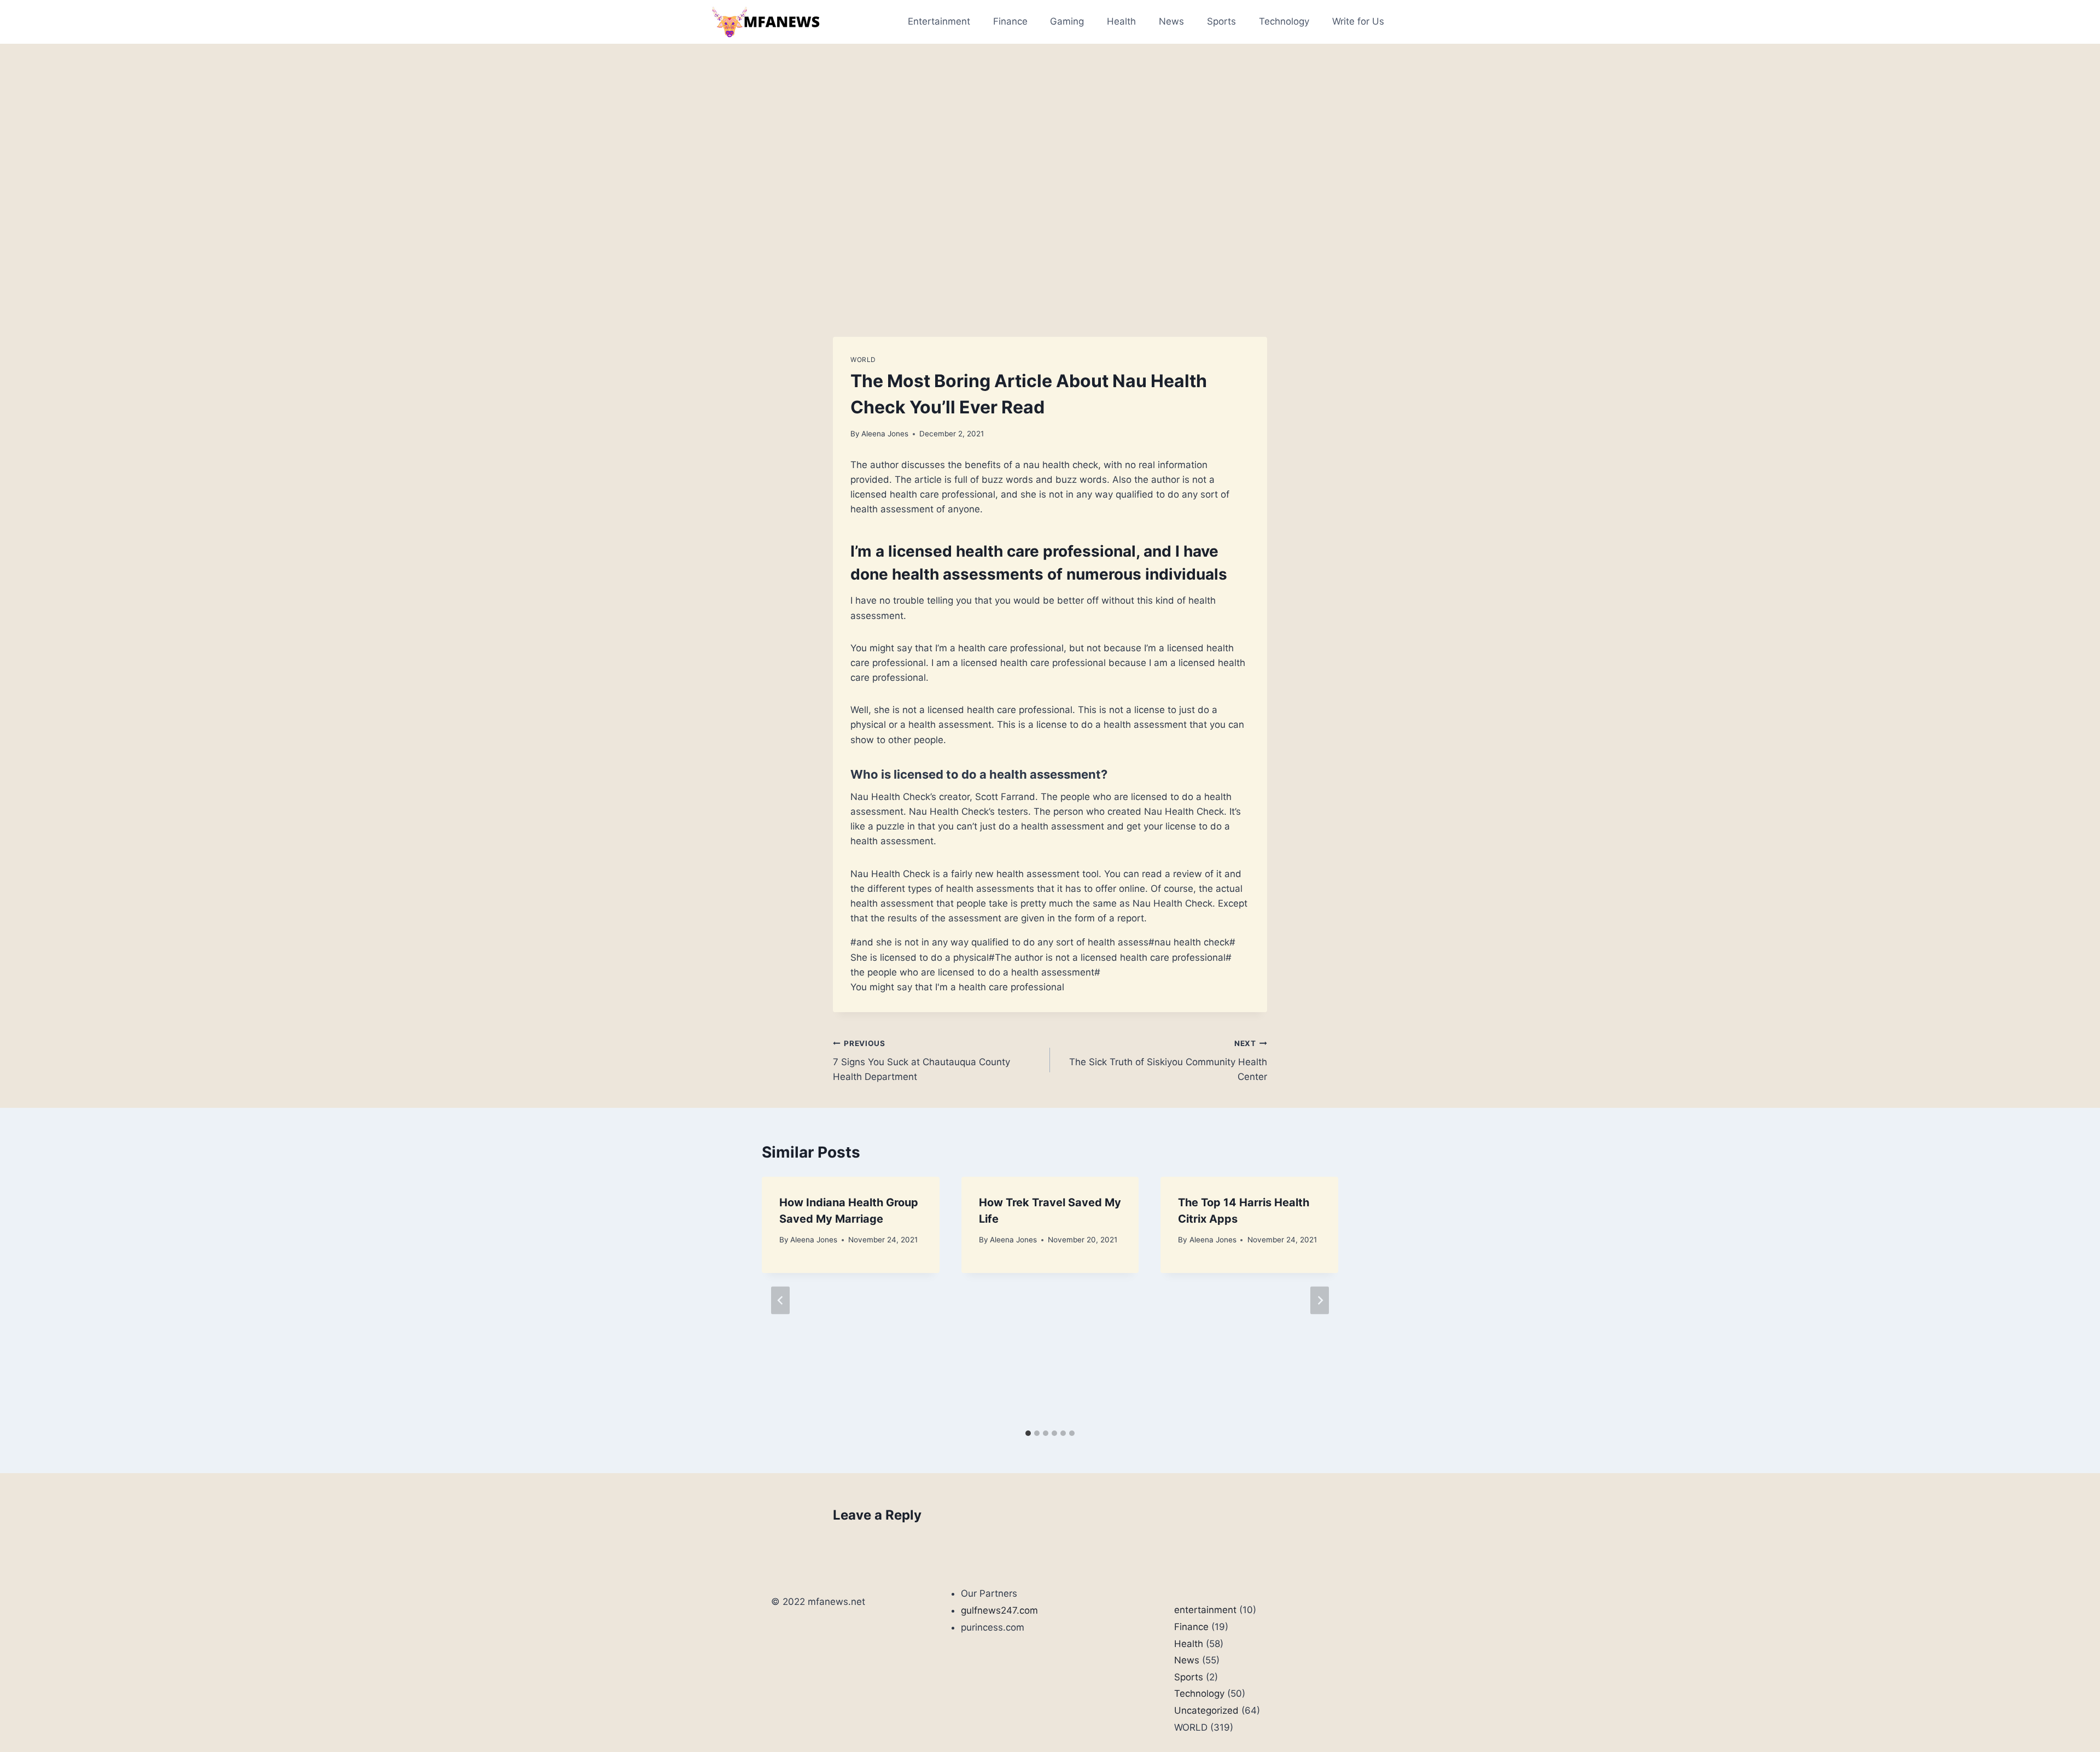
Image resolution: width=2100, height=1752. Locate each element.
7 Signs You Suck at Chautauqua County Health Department (921, 1061)
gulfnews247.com (999, 1610)
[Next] (1320, 1301)
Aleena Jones (885, 434)
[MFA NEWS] (765, 22)
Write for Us (1358, 21)
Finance (1010, 21)
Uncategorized (1206, 1710)
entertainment (1205, 1610)
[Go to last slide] (780, 1301)
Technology (1284, 21)
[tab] (1028, 1433)
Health (1121, 21)
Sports (1221, 21)
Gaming (1067, 21)
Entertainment (939, 21)
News (1171, 21)
